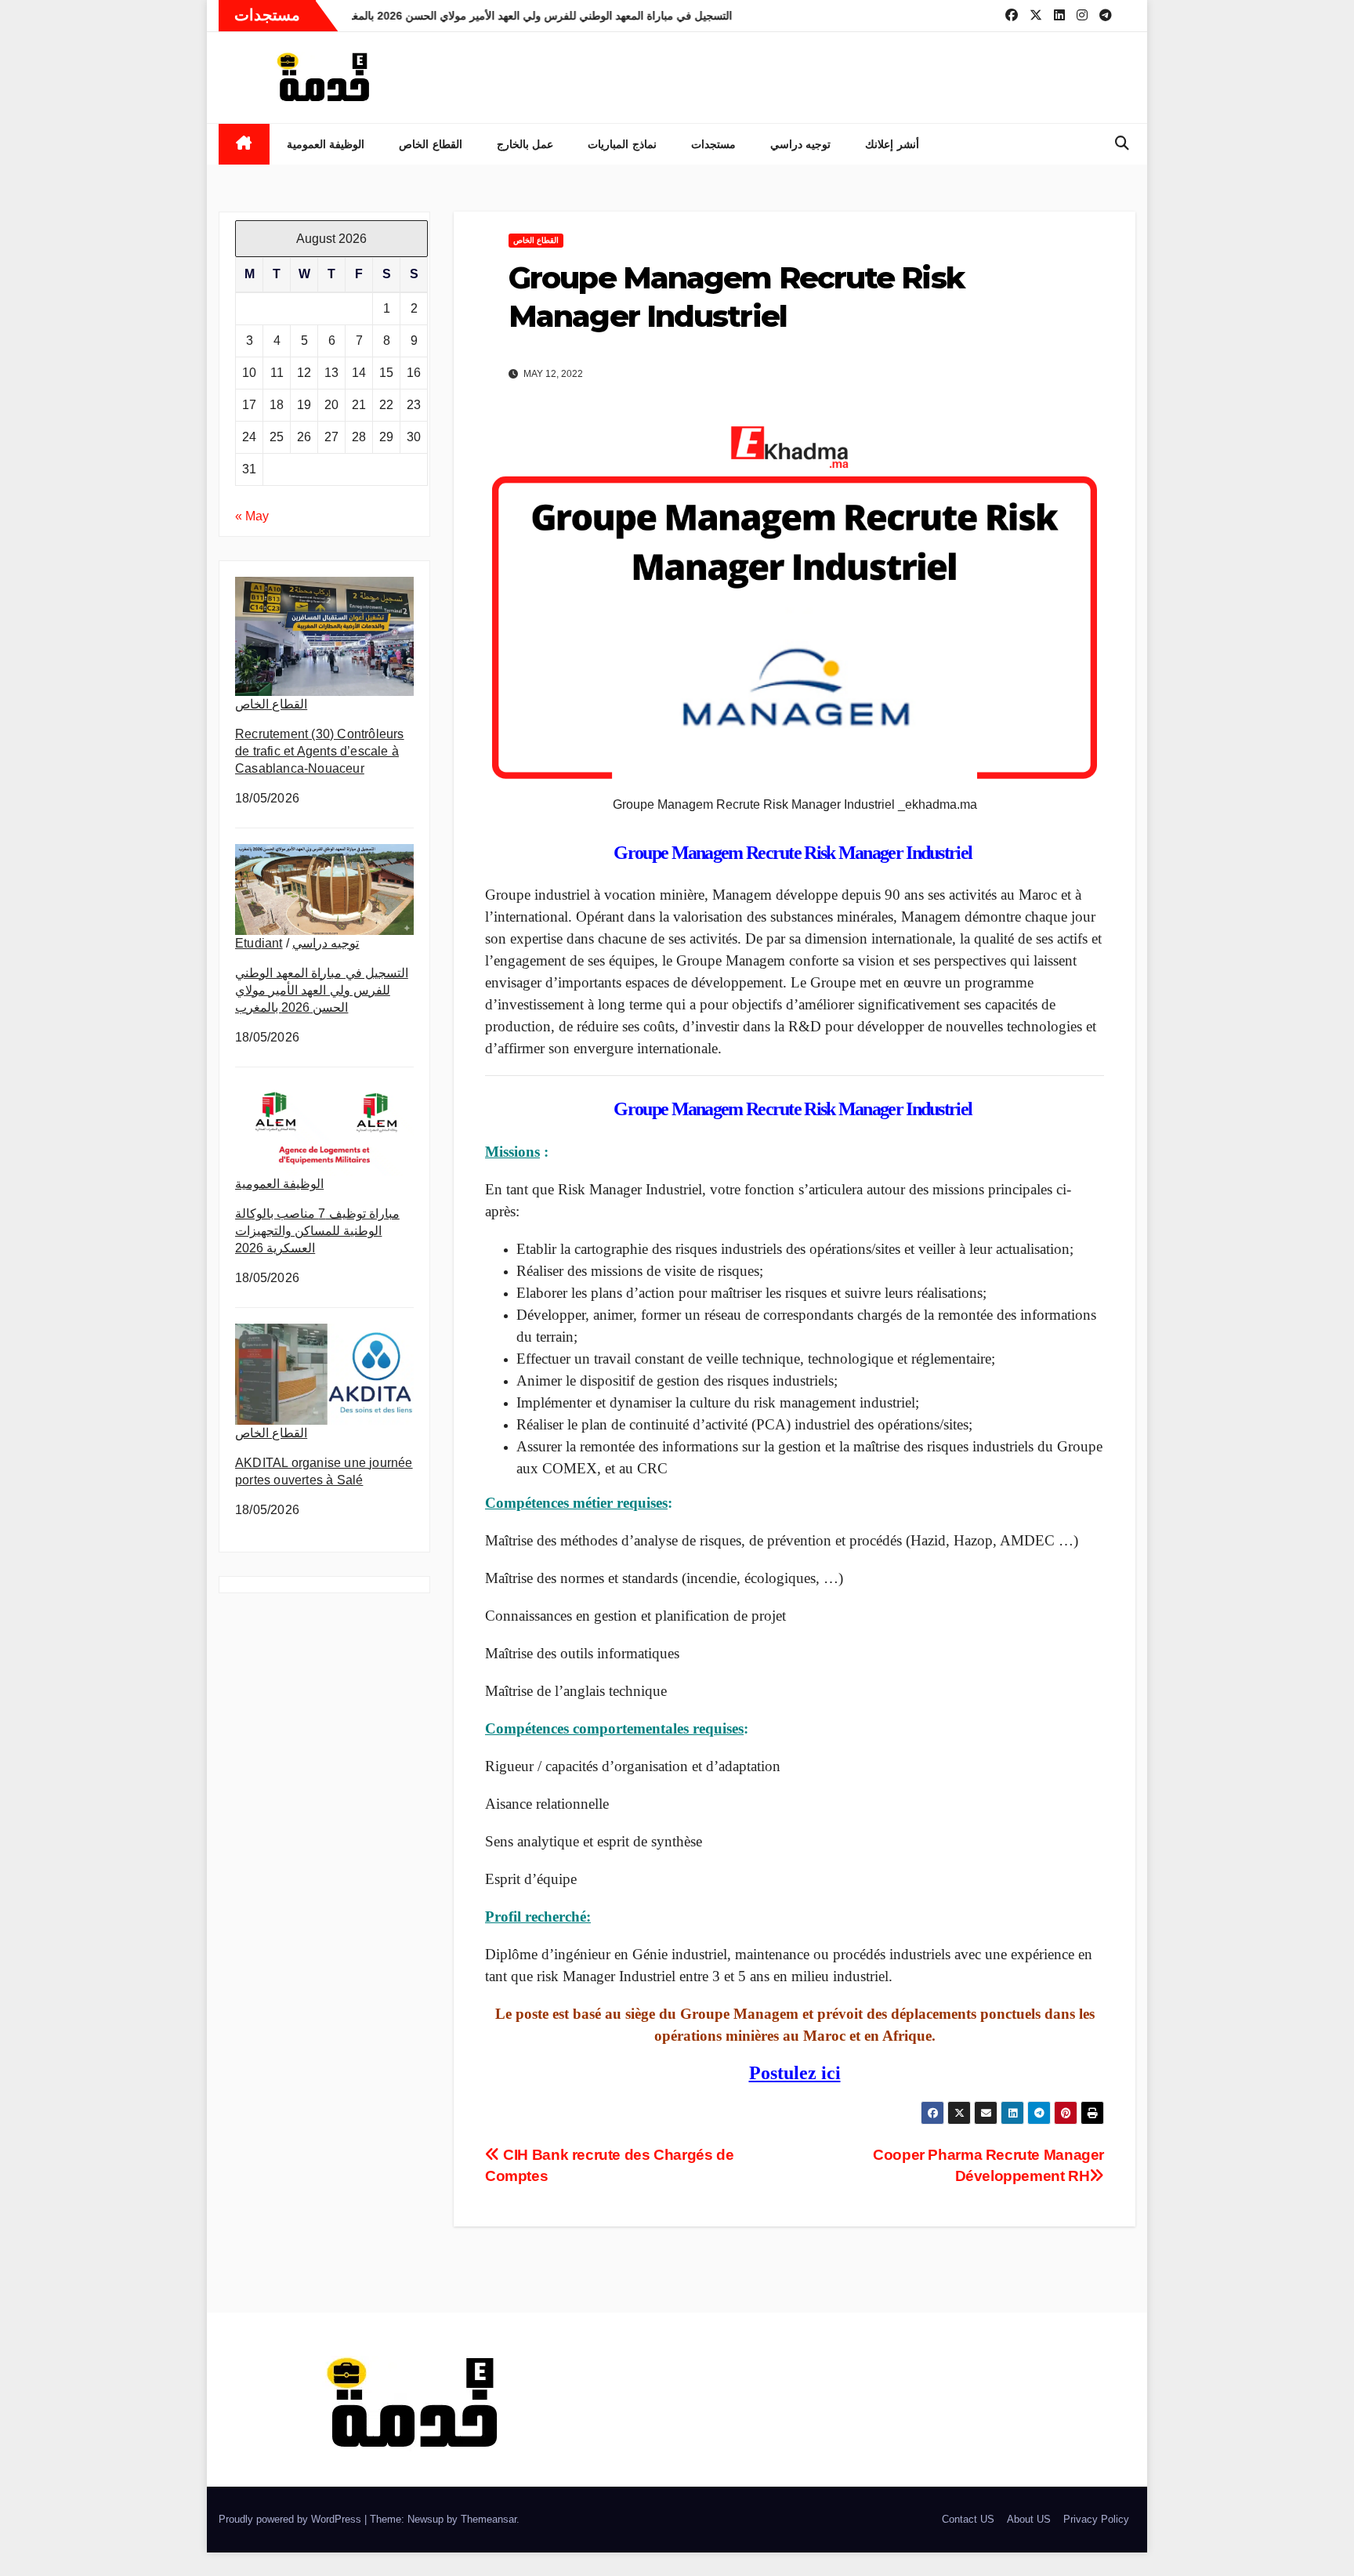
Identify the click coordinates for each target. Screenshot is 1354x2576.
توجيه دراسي (801, 144)
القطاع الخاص (431, 144)
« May (252, 516)
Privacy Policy (1096, 2519)
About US (1029, 2519)
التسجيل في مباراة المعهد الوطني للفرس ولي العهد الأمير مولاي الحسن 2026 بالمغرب (322, 990)
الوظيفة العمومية (326, 144)
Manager (871, 853)
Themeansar (489, 2519)
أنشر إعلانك (892, 144)
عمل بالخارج (525, 144)
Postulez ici (795, 2073)
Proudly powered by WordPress (291, 2519)
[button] (1122, 143)
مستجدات (713, 144)
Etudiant (259, 943)
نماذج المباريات (622, 144)
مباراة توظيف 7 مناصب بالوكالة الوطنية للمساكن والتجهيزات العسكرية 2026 (317, 1231)
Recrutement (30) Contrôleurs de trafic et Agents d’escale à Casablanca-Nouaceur (320, 751)
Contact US (968, 2519)
